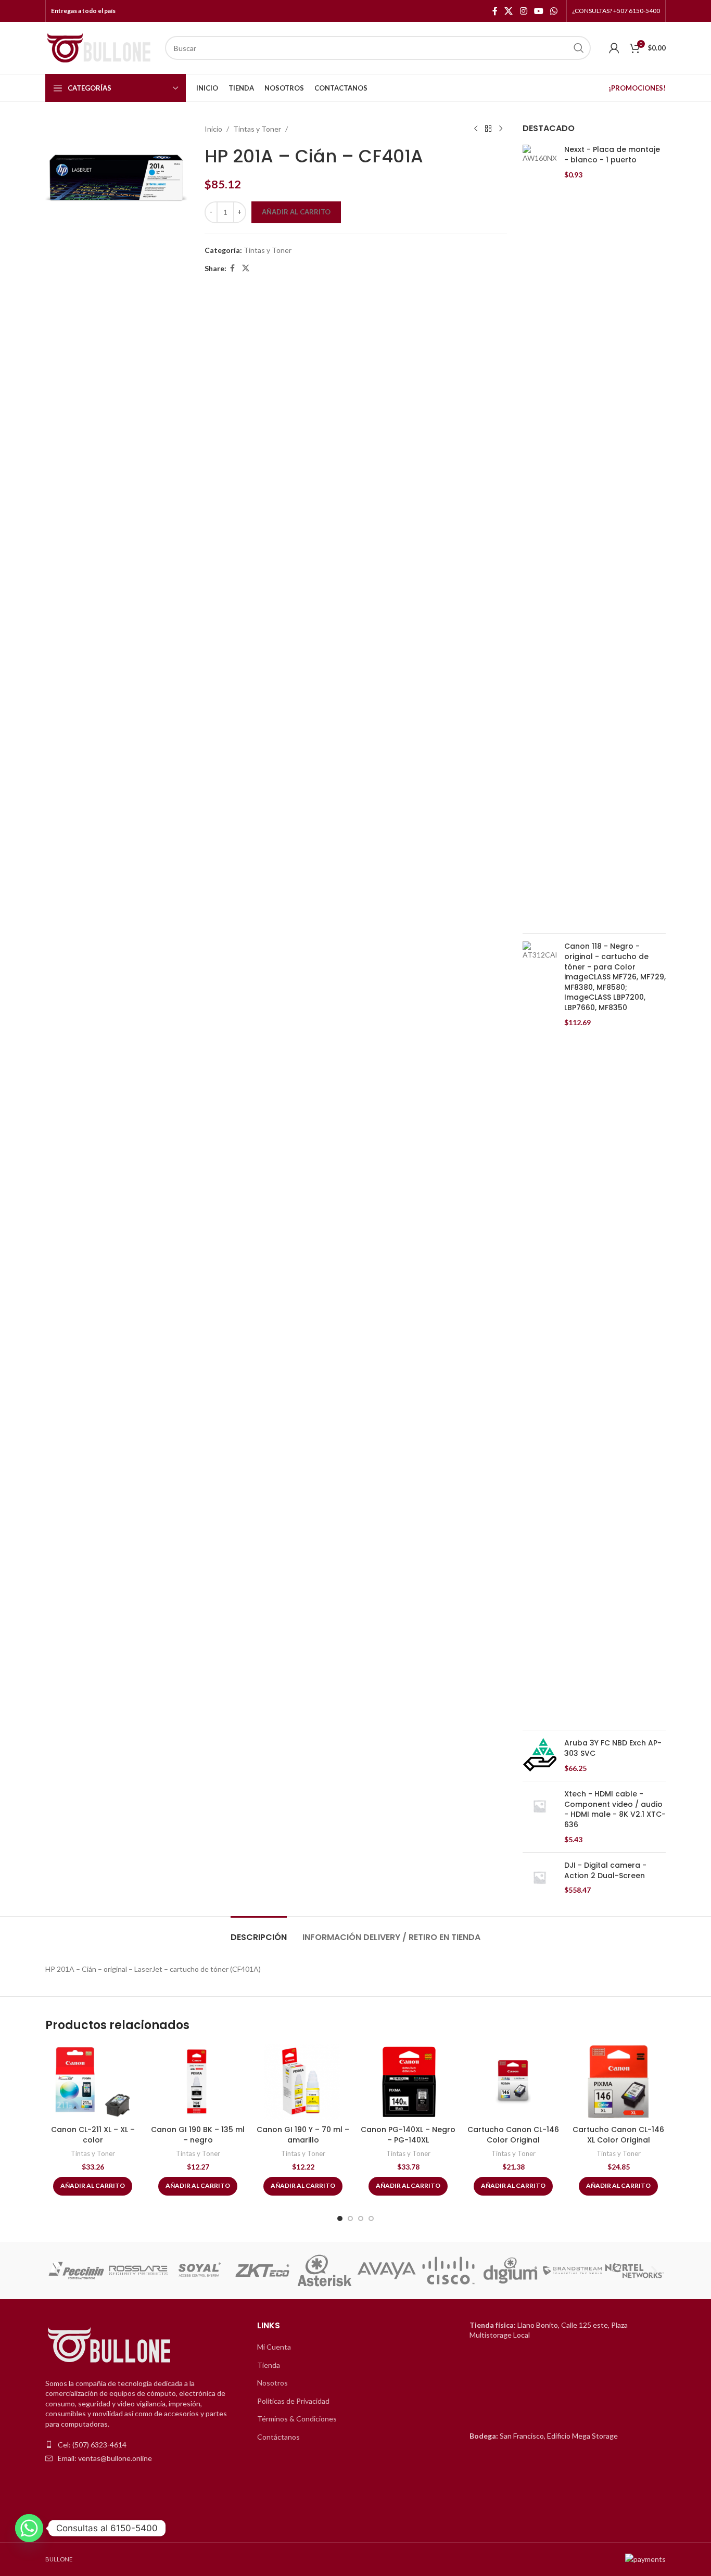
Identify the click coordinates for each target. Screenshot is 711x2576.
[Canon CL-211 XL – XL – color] (93, 2082)
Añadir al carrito (296, 212)
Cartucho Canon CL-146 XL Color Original (618, 2135)
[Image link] (110, 2345)
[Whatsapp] (29, 2528)
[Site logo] (100, 47)
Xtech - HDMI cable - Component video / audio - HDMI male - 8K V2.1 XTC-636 (615, 1809)
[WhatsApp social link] (554, 11)
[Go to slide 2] (350, 2218)
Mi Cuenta (274, 2347)
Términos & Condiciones (297, 2419)
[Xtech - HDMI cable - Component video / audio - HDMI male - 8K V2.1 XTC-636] (539, 1817)
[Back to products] (488, 129)
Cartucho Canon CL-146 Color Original (513, 2135)
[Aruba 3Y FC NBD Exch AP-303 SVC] (539, 1756)
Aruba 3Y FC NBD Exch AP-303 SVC (613, 1748)
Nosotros (272, 2383)
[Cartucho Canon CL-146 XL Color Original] (618, 2082)
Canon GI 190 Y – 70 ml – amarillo (303, 2135)
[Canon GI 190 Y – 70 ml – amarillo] (303, 2082)
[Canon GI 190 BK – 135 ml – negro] (198, 2082)
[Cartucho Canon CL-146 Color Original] (513, 2082)
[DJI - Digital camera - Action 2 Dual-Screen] (539, 1878)
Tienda (269, 2365)
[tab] (259, 1932)
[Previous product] (476, 129)
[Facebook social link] (495, 11)
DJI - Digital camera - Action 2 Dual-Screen (605, 1871)
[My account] (614, 48)
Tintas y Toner (257, 129)
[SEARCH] (579, 48)
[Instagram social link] (523, 11)
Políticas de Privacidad (293, 2401)
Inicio (213, 129)
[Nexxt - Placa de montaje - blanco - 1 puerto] (539, 535)
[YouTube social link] (538, 11)
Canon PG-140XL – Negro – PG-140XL (408, 2135)
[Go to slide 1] (340, 2218)
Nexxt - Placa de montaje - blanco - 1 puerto (612, 155)
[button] (57, 2270)
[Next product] (501, 129)
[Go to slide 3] (361, 2218)
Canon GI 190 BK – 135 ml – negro (198, 2135)
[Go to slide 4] (371, 2218)
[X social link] (509, 11)
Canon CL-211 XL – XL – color (93, 2135)
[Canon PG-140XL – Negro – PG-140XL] (408, 2082)
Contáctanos (278, 2437)
